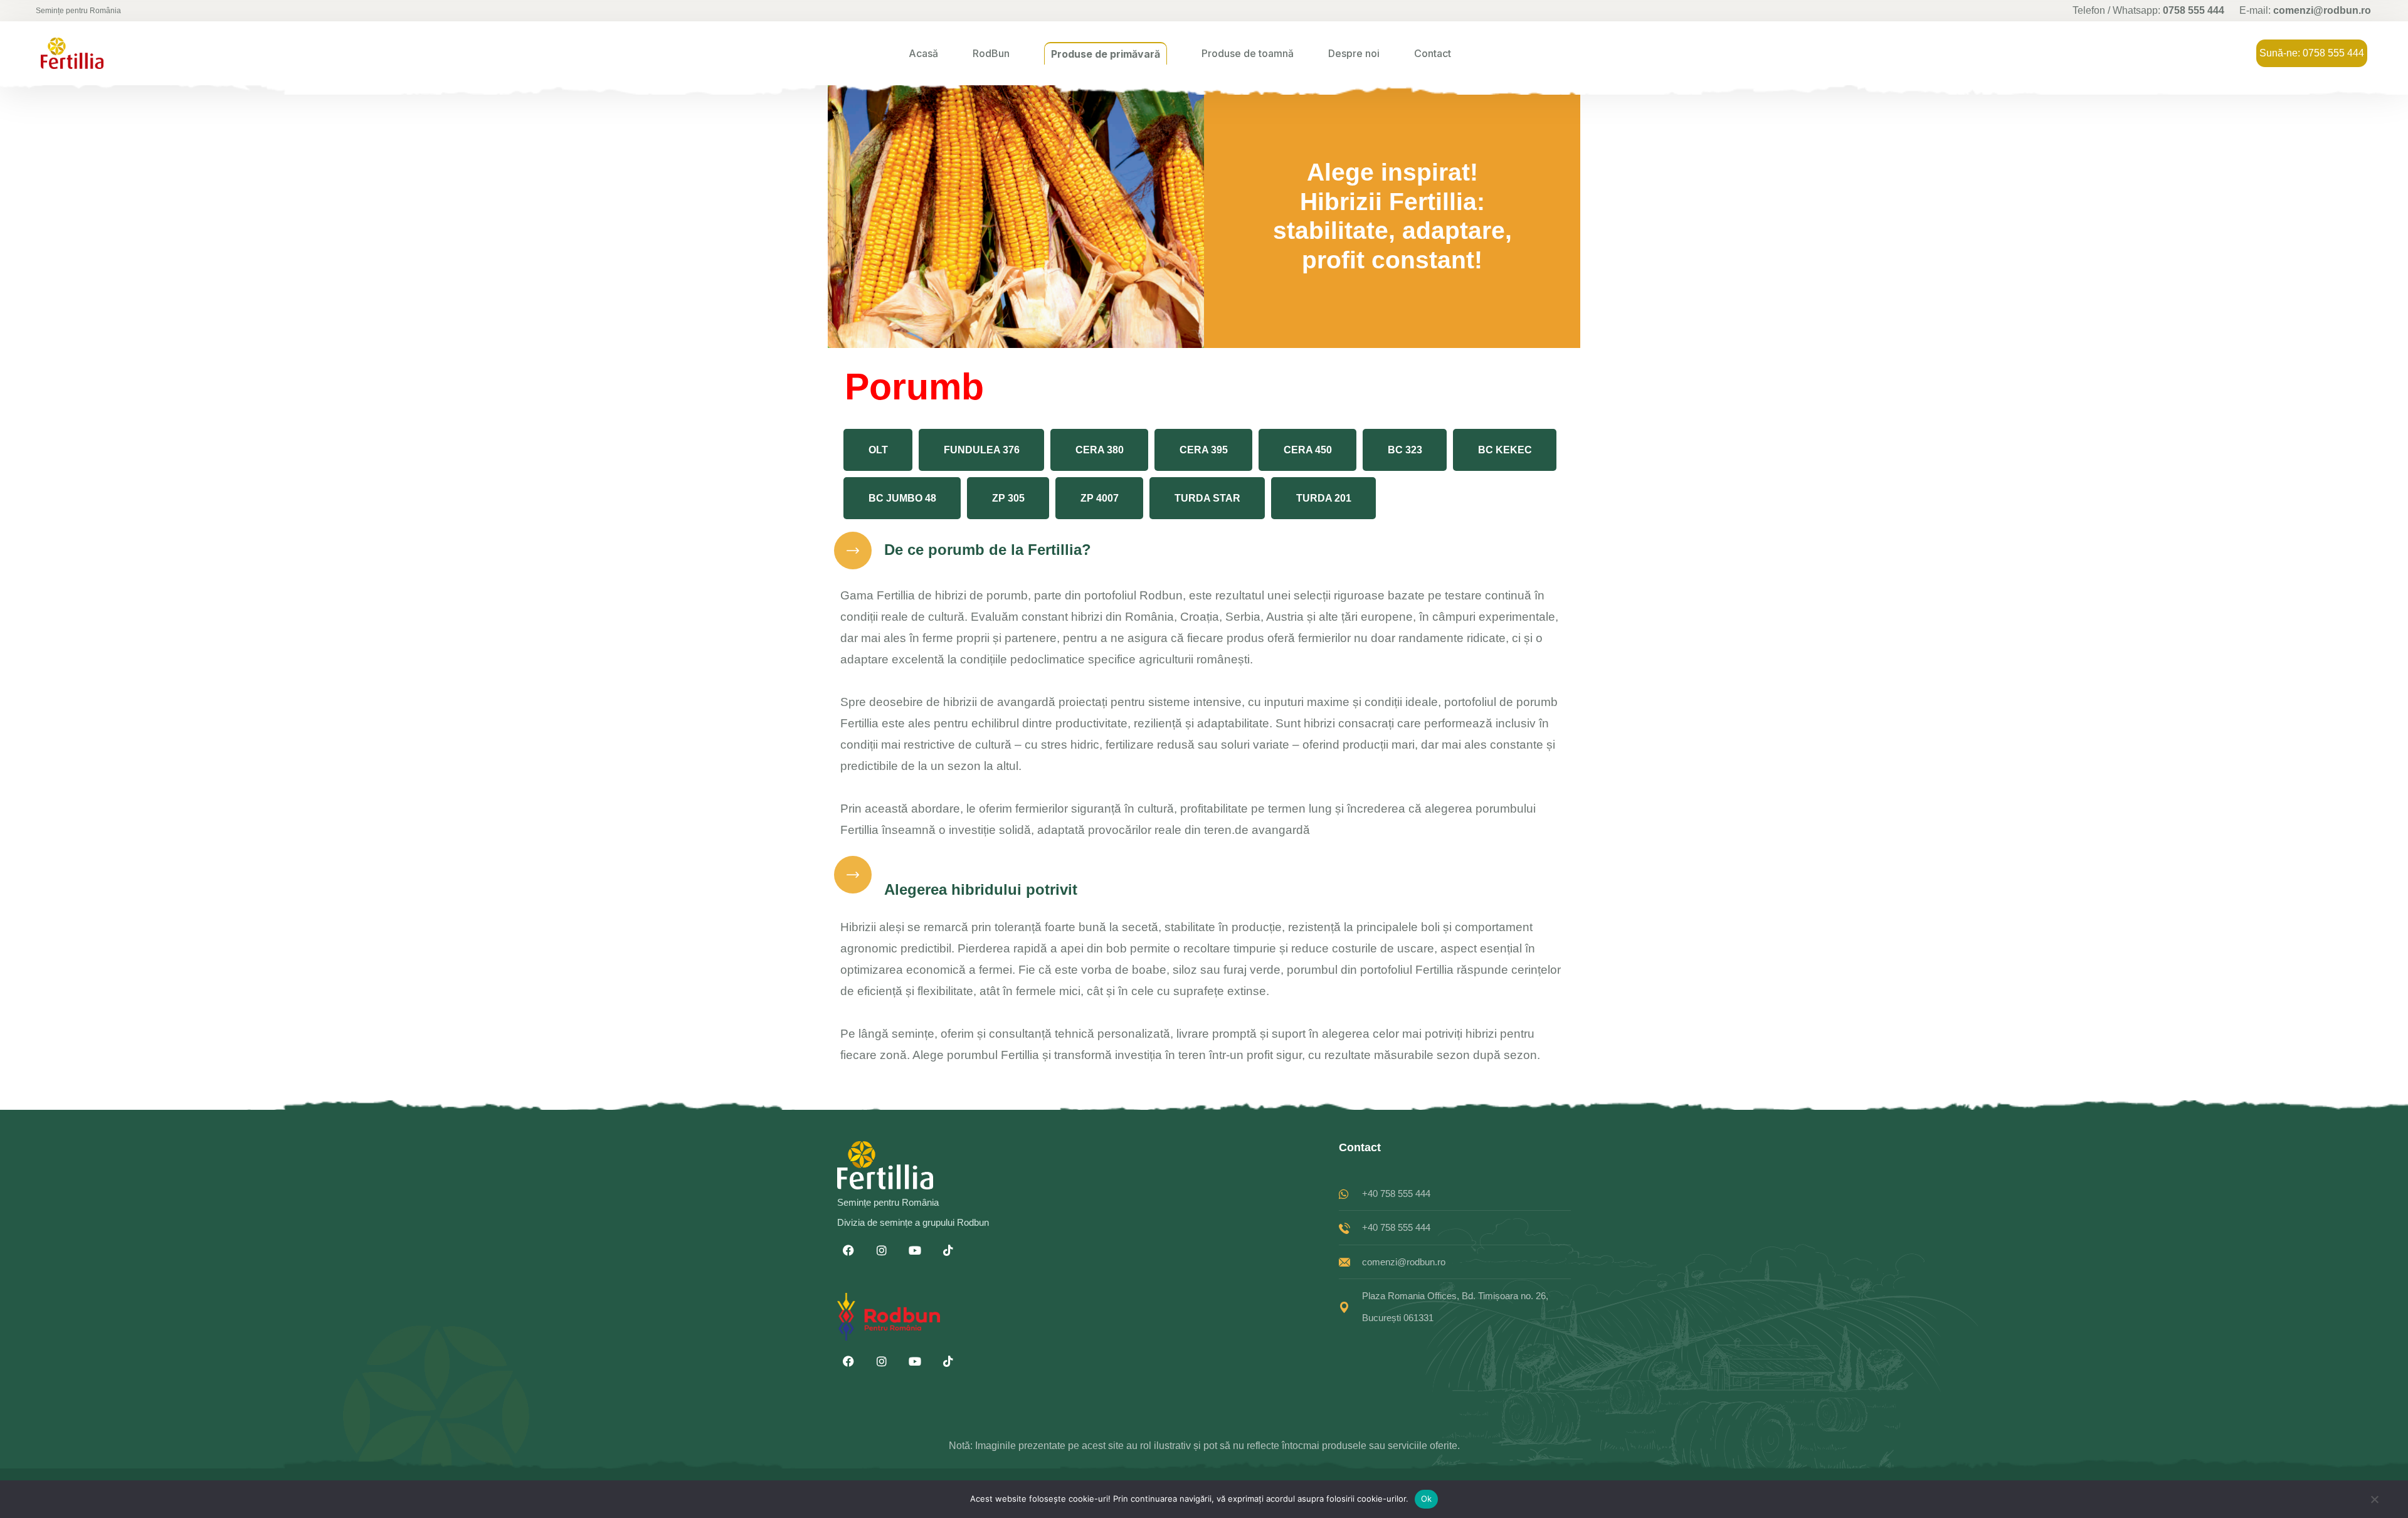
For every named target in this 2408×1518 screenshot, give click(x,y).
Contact (1433, 53)
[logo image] (72, 53)
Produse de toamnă (1248, 53)
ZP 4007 (1100, 498)
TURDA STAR (1207, 498)
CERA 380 (1100, 450)
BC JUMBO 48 (902, 498)
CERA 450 (1308, 450)
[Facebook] (848, 1250)
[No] (2374, 1503)
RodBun (991, 53)
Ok (1427, 1499)
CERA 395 (1204, 450)
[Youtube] (915, 1250)
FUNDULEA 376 (982, 450)
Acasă (923, 53)
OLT (878, 450)
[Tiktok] (948, 1250)
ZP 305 (1008, 498)
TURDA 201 (1324, 498)
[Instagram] (882, 1250)
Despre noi (1354, 53)
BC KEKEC (1505, 450)
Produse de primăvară (1106, 54)
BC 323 (1405, 450)
